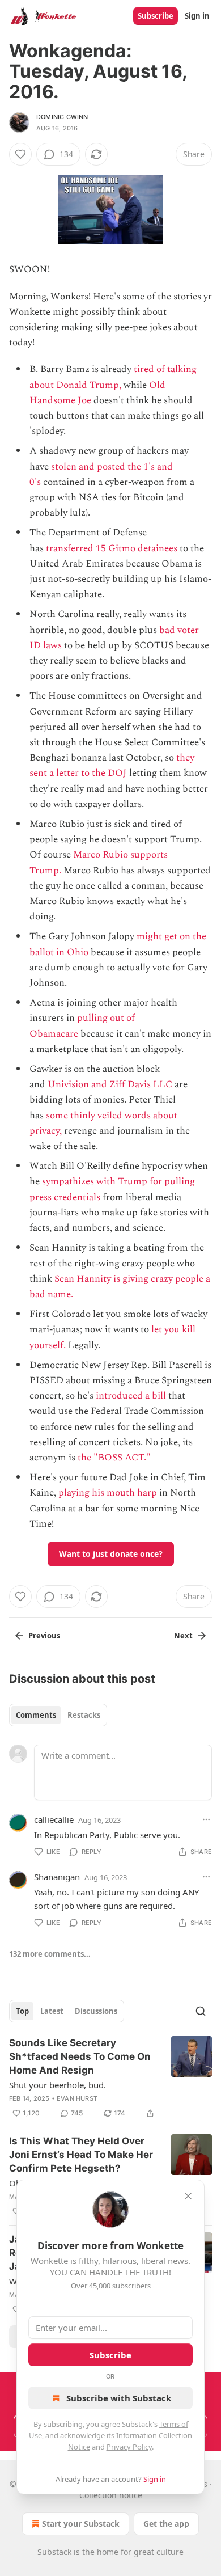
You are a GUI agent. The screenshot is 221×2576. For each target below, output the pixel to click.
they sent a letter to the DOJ (112, 765)
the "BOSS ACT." (114, 1458)
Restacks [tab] (84, 1715)
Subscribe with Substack (119, 2398)
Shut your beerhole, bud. (58, 2085)
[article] (110, 2078)
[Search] (201, 2011)
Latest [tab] (52, 2011)
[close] (188, 2196)
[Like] (20, 154)
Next (183, 1636)
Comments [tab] (36, 1715)
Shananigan (57, 1877)
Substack (54, 2552)
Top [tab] (22, 2011)
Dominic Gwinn (62, 117)
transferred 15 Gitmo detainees (112, 548)
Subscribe (156, 16)
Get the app (166, 2524)
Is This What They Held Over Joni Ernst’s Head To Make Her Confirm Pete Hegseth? (81, 2155)
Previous (44, 1636)
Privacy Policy (129, 2447)
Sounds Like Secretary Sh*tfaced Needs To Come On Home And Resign (80, 2056)
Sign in (197, 16)
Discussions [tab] (96, 2011)
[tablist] (58, 1715)
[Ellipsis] (206, 1819)
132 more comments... (50, 1954)
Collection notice (111, 2495)
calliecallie (54, 1819)
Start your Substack (81, 2524)
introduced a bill (131, 1396)
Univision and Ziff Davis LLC (110, 1084)
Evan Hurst (77, 2098)
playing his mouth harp (108, 1493)
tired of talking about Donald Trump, (113, 377)
